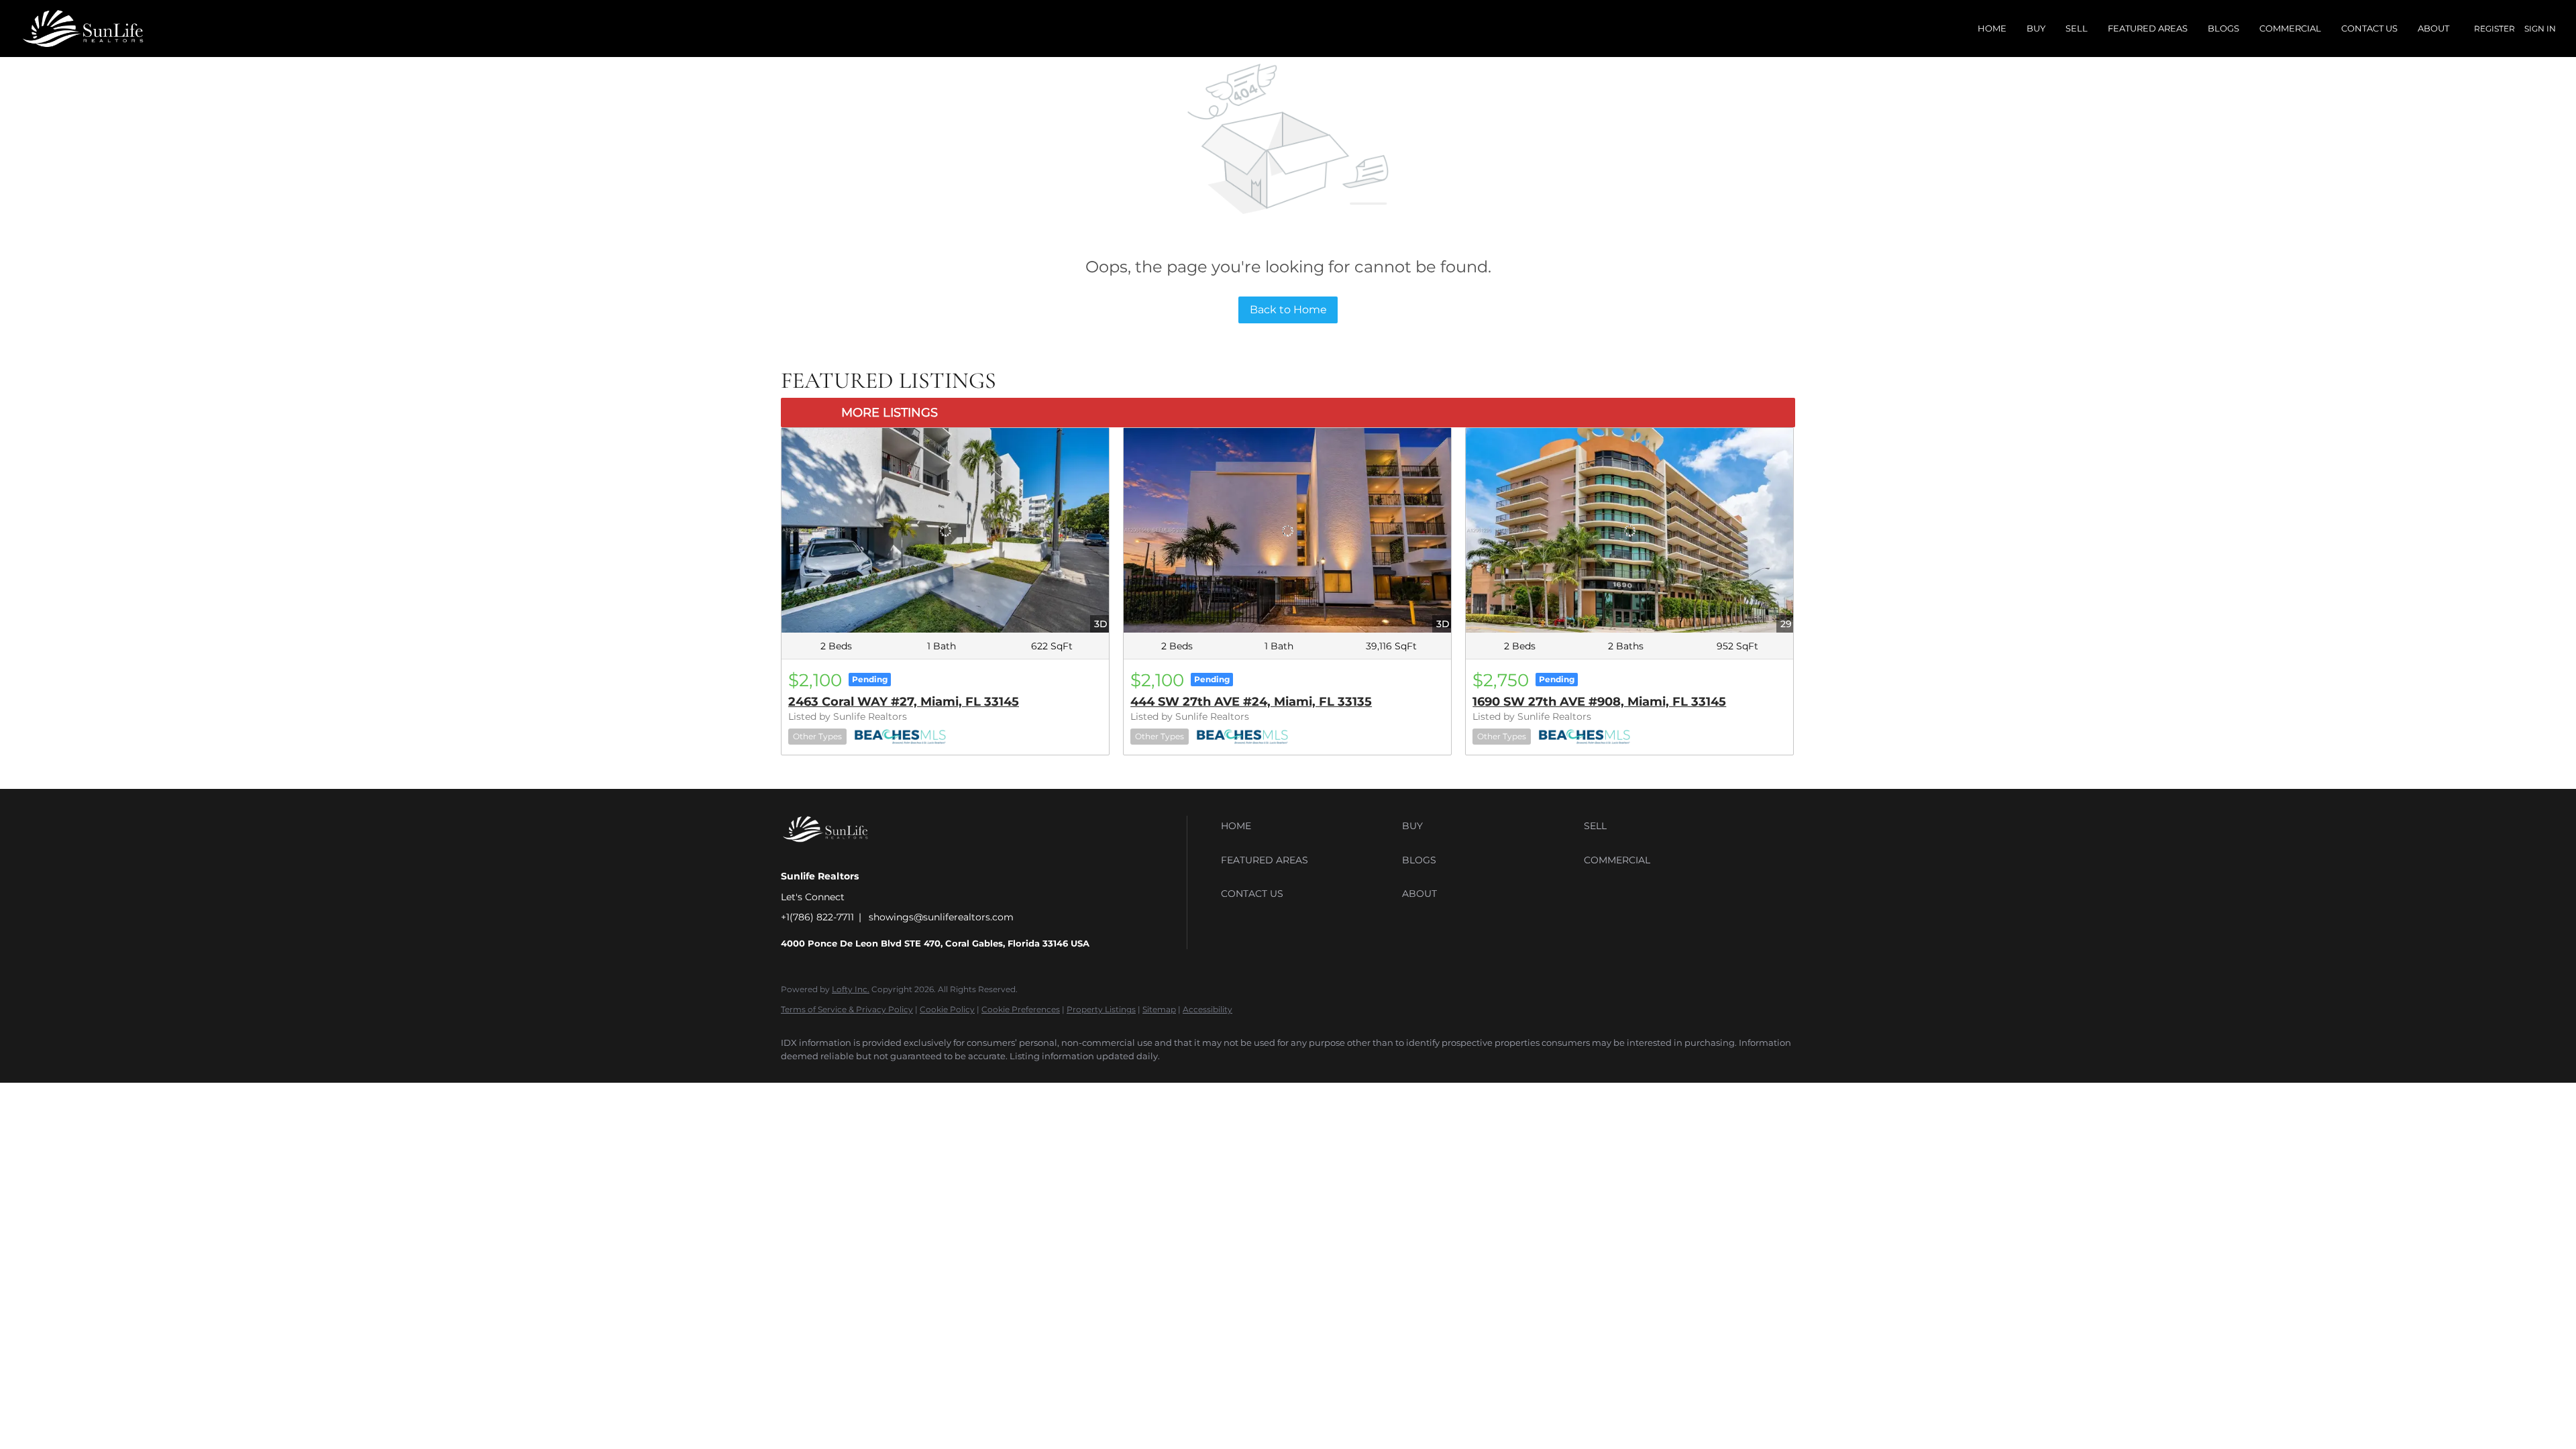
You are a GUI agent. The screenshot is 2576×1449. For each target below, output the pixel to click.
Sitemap (1159, 1009)
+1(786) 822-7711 (817, 917)
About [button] (2433, 28)
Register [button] (2494, 29)
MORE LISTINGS (890, 413)
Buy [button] (2036, 28)
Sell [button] (2077, 28)
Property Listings (1101, 1009)
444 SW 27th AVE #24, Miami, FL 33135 (1251, 702)
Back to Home (1288, 310)
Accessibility (1207, 1009)
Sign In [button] (2540, 29)
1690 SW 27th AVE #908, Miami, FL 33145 (1599, 702)
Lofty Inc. (851, 989)
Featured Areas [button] (2148, 28)
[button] (1308, 826)
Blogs (2223, 28)
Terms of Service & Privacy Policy (847, 1009)
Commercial (2290, 28)
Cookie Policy (947, 1009)
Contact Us (2369, 28)
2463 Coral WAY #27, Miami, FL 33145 (904, 702)
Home (1992, 28)
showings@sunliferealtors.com (941, 917)
